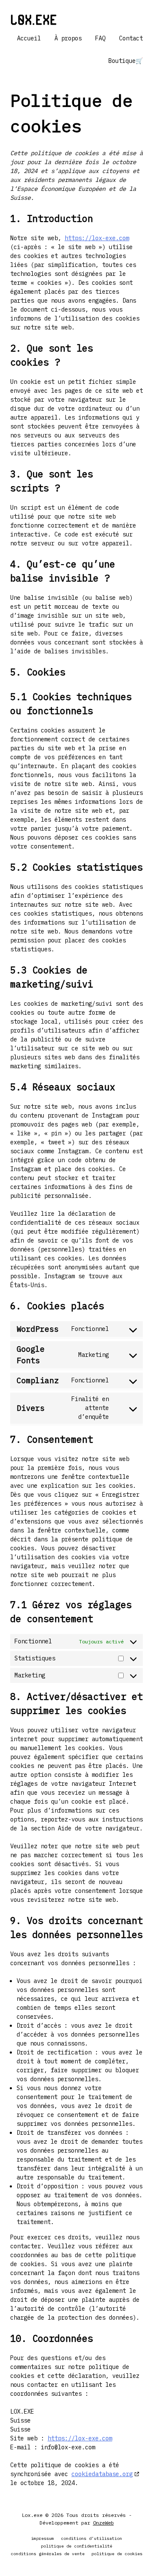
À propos (68, 38)
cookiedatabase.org (102, 2474)
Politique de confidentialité (76, 2546)
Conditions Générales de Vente (48, 2554)
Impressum (42, 2538)
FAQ (100, 38)
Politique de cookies (117, 2554)
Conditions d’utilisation (91, 2538)
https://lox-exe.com (97, 238)
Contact (131, 38)
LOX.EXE (34, 19)
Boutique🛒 (126, 61)
